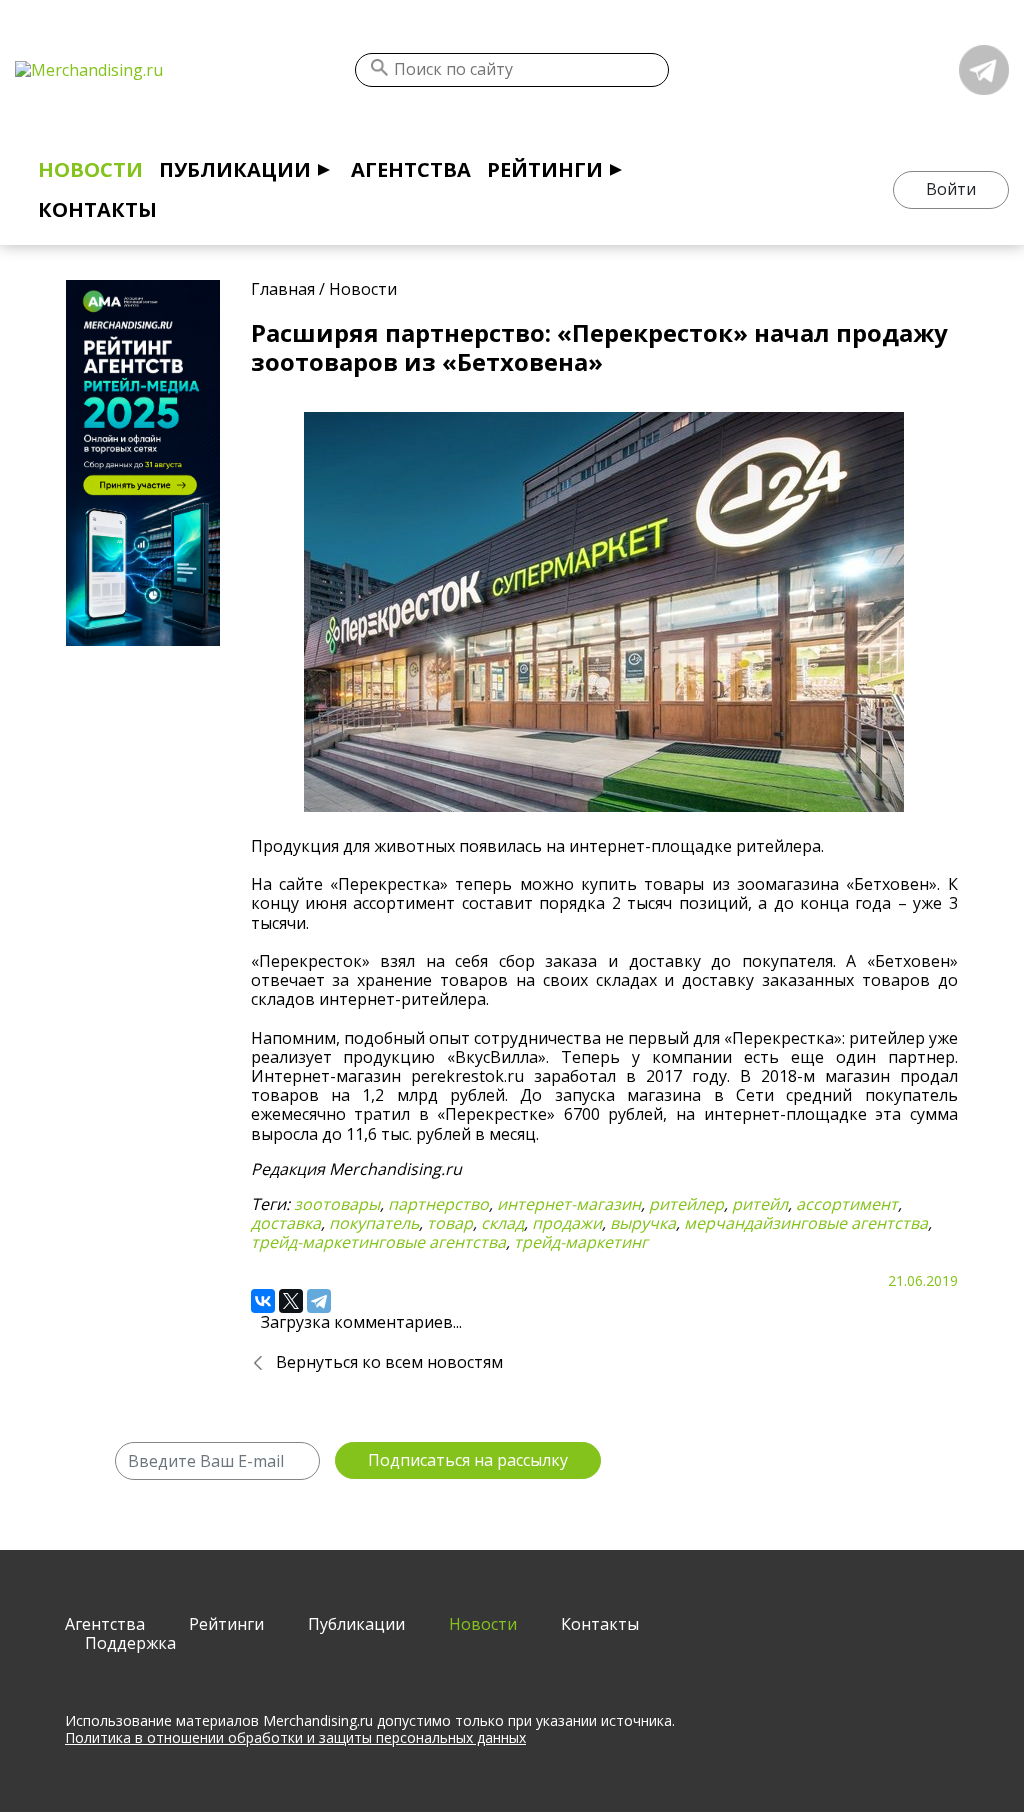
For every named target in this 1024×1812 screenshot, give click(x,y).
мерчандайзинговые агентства (806, 1223)
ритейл (760, 1204)
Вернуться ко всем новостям (389, 1362)
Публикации (235, 169)
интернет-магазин (569, 1204)
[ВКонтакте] (263, 1301)
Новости (90, 169)
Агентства (411, 169)
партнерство (438, 1204)
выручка (643, 1223)
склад (502, 1223)
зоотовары (337, 1204)
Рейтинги (545, 169)
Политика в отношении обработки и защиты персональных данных (295, 1737)
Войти (951, 189)
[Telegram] (319, 1301)
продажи (567, 1223)
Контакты (97, 209)
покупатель (374, 1223)
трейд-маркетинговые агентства (378, 1242)
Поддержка (130, 1643)
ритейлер (686, 1204)
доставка (286, 1223)
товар (450, 1223)
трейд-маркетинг (581, 1242)
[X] (291, 1301)
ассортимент (847, 1204)
